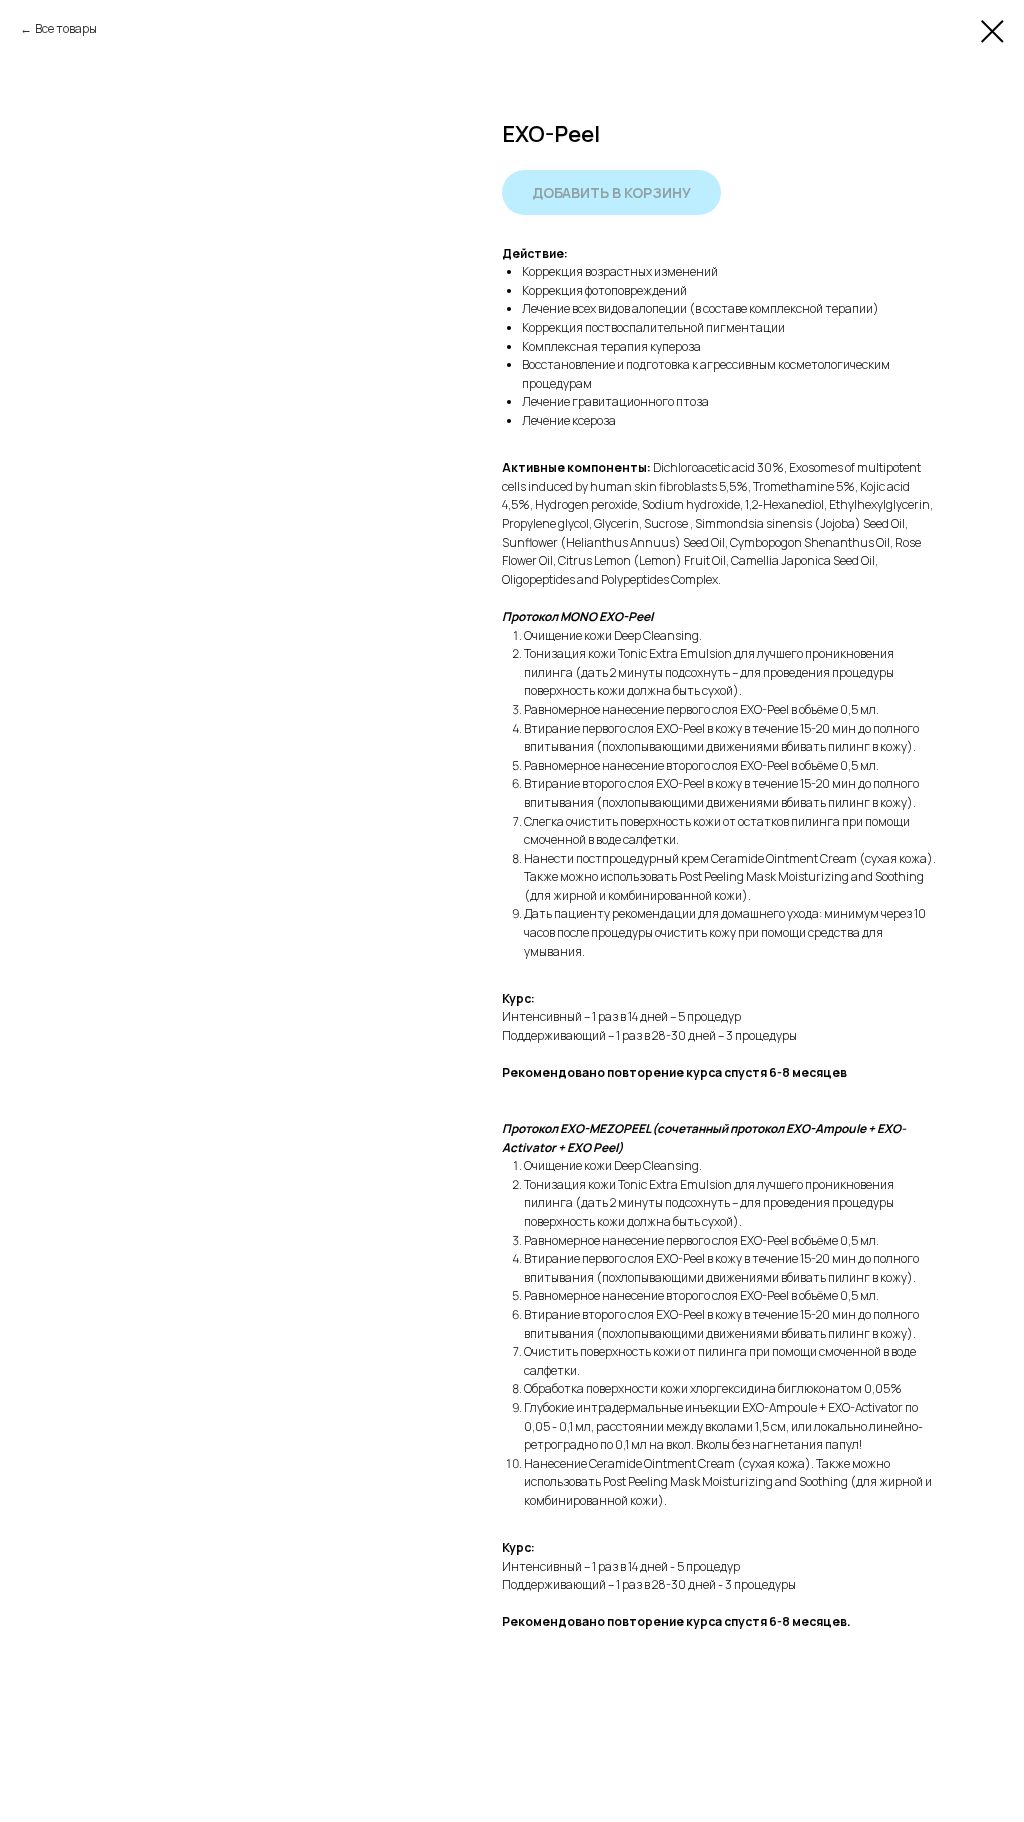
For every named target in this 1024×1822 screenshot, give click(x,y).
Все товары (66, 28)
